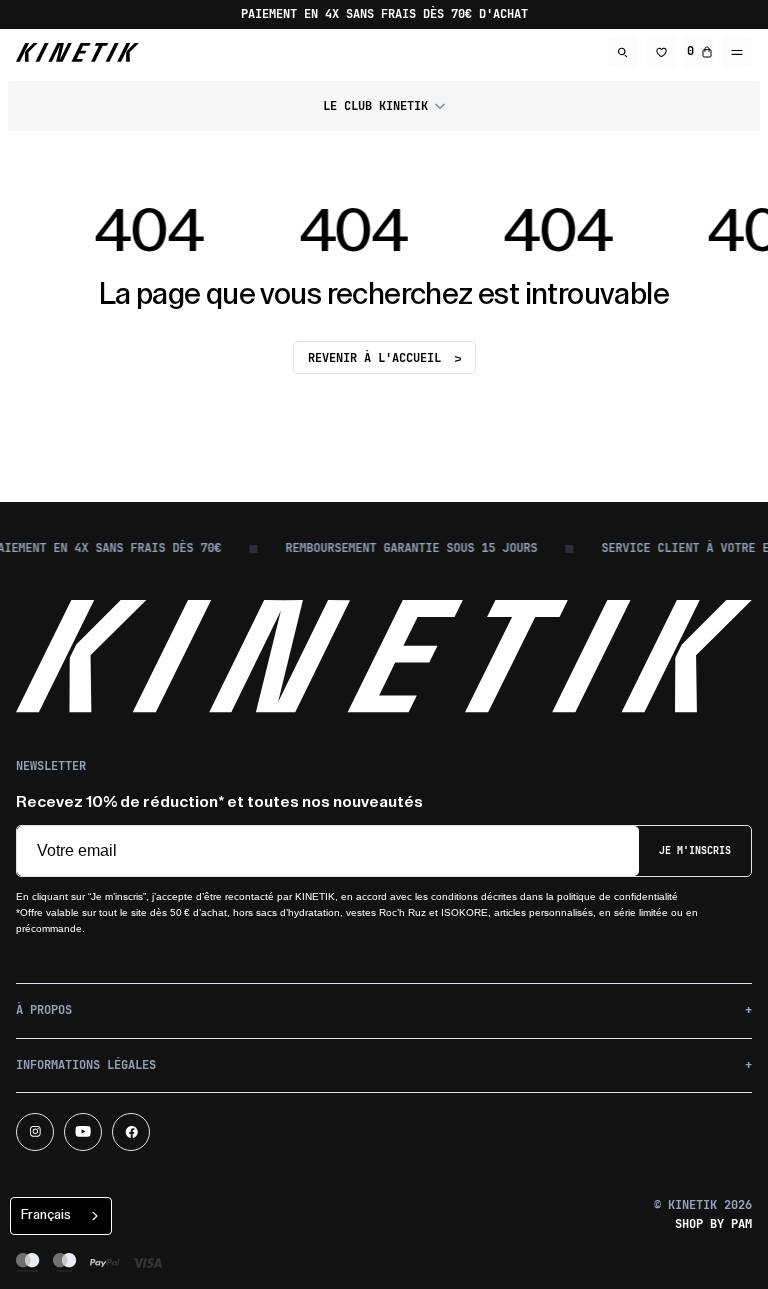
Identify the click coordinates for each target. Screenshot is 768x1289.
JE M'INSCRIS (695, 850)
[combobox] (61, 1216)
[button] (384, 106)
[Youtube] (83, 1132)
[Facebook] (131, 1132)
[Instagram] (35, 1132)
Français (46, 1214)
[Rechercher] (623, 52)
